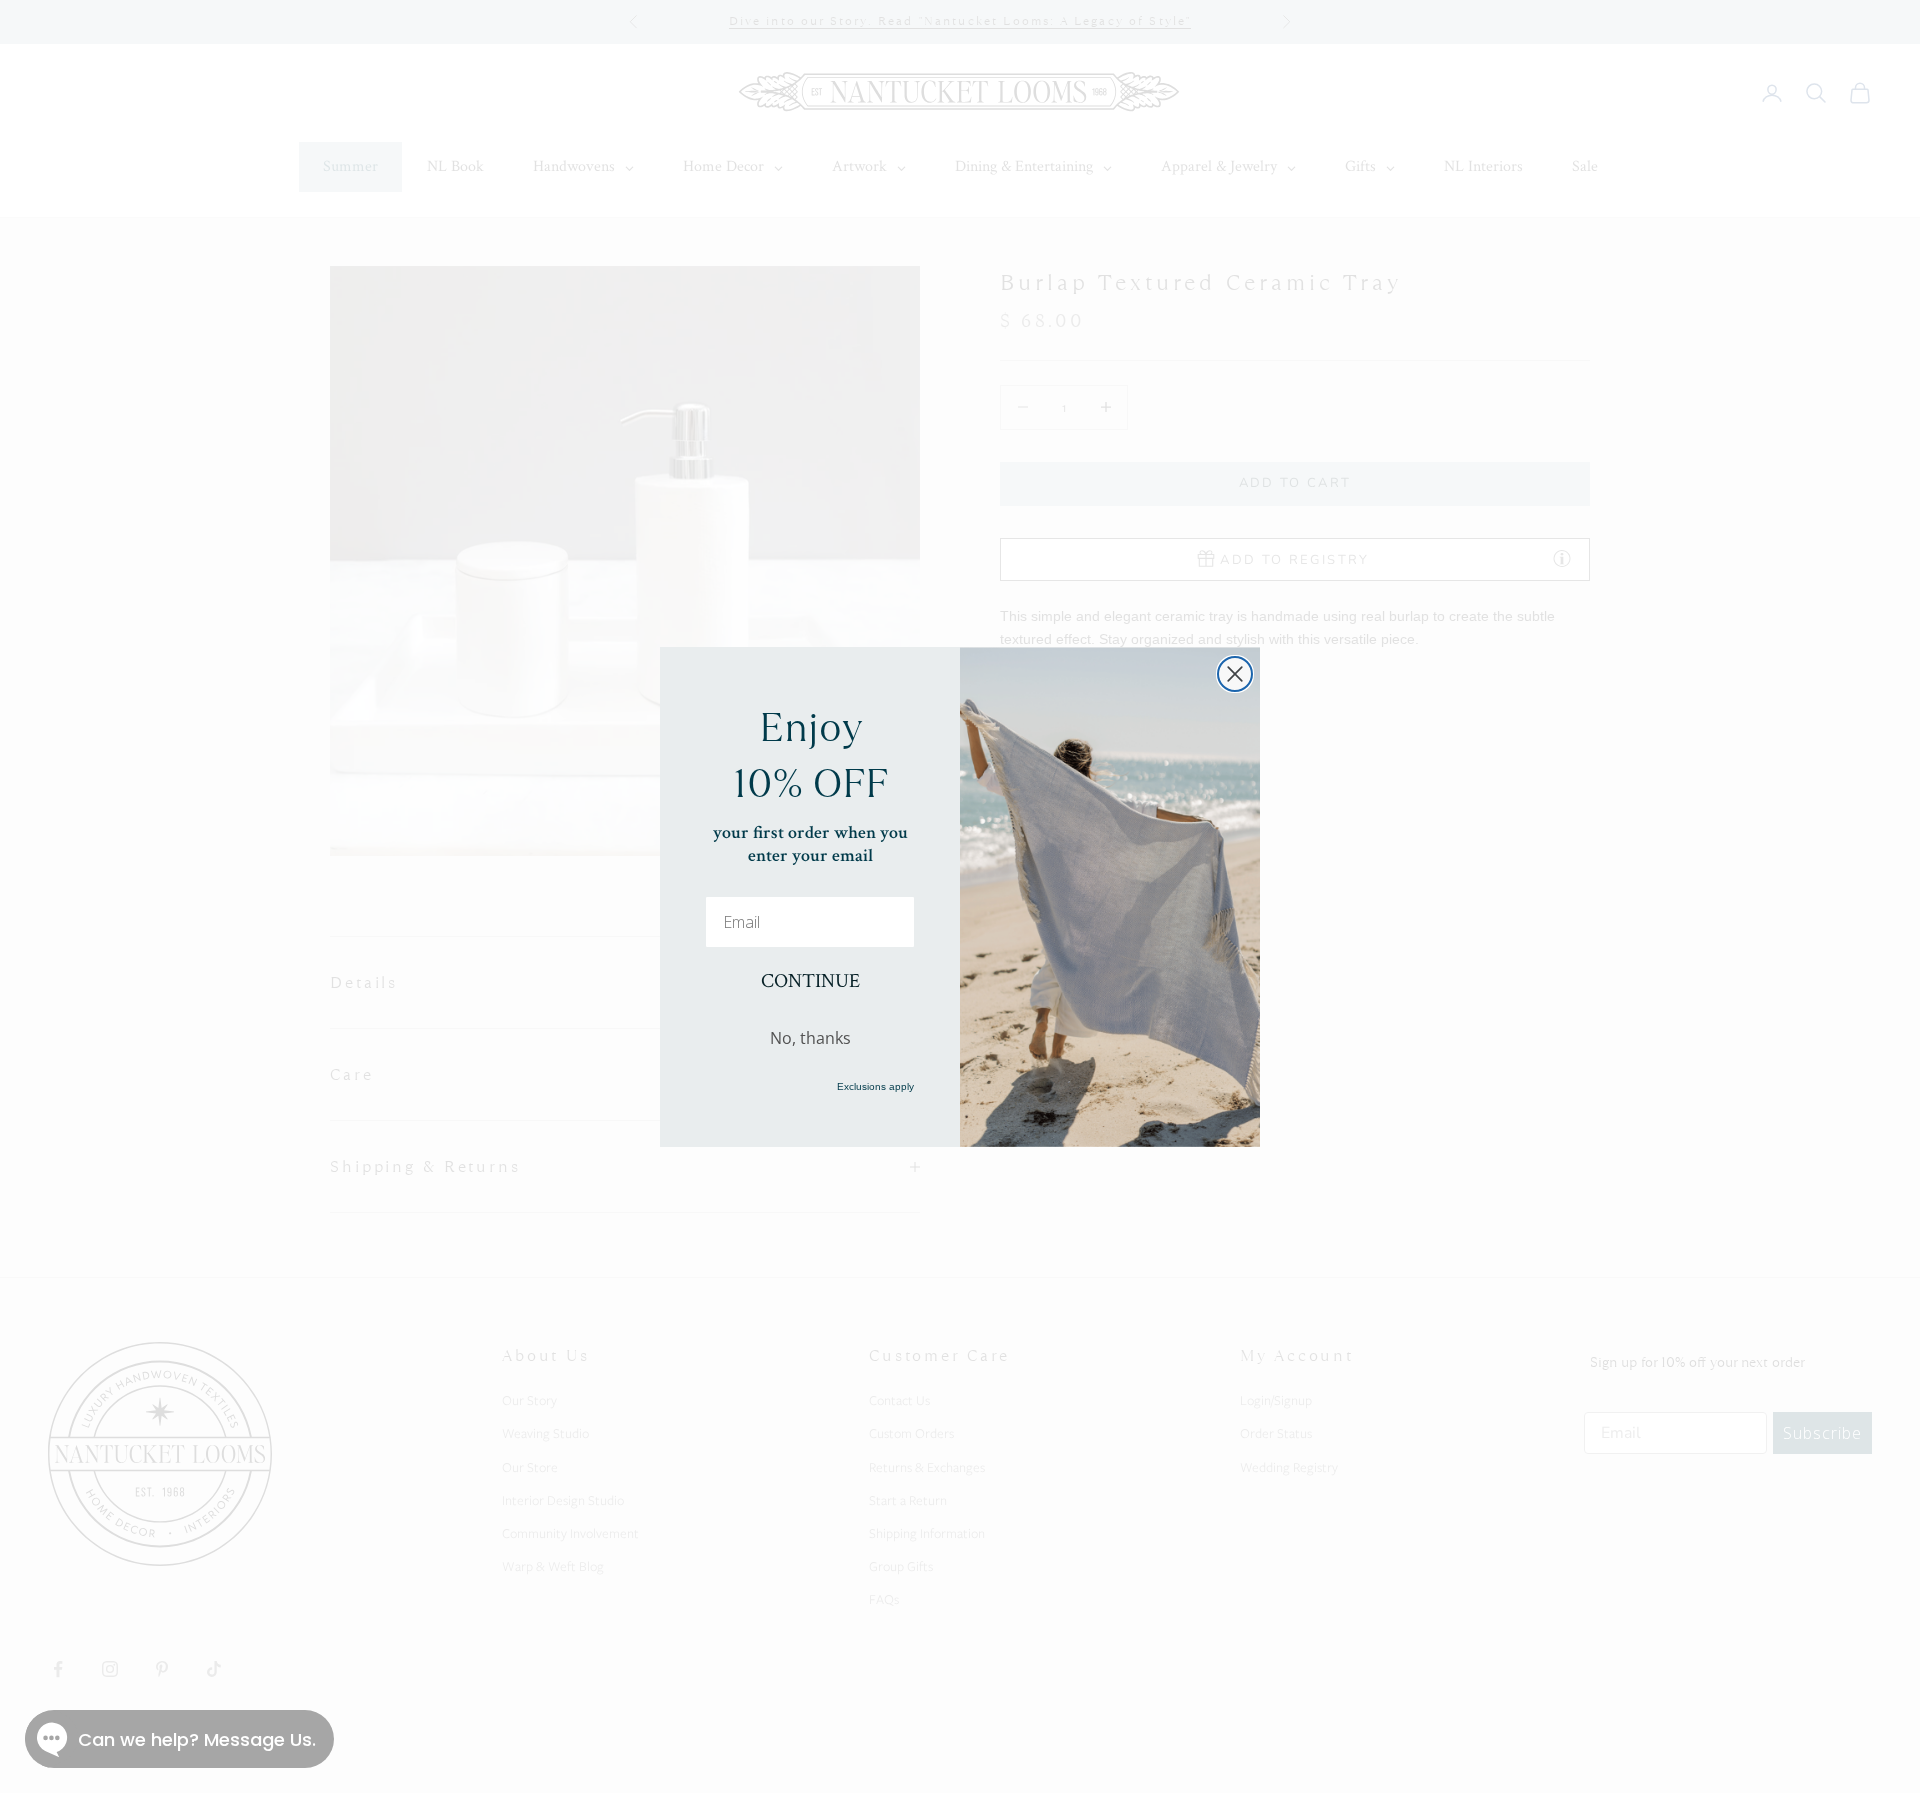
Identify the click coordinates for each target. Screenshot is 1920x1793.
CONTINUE (810, 981)
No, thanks (810, 1037)
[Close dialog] (1235, 674)
